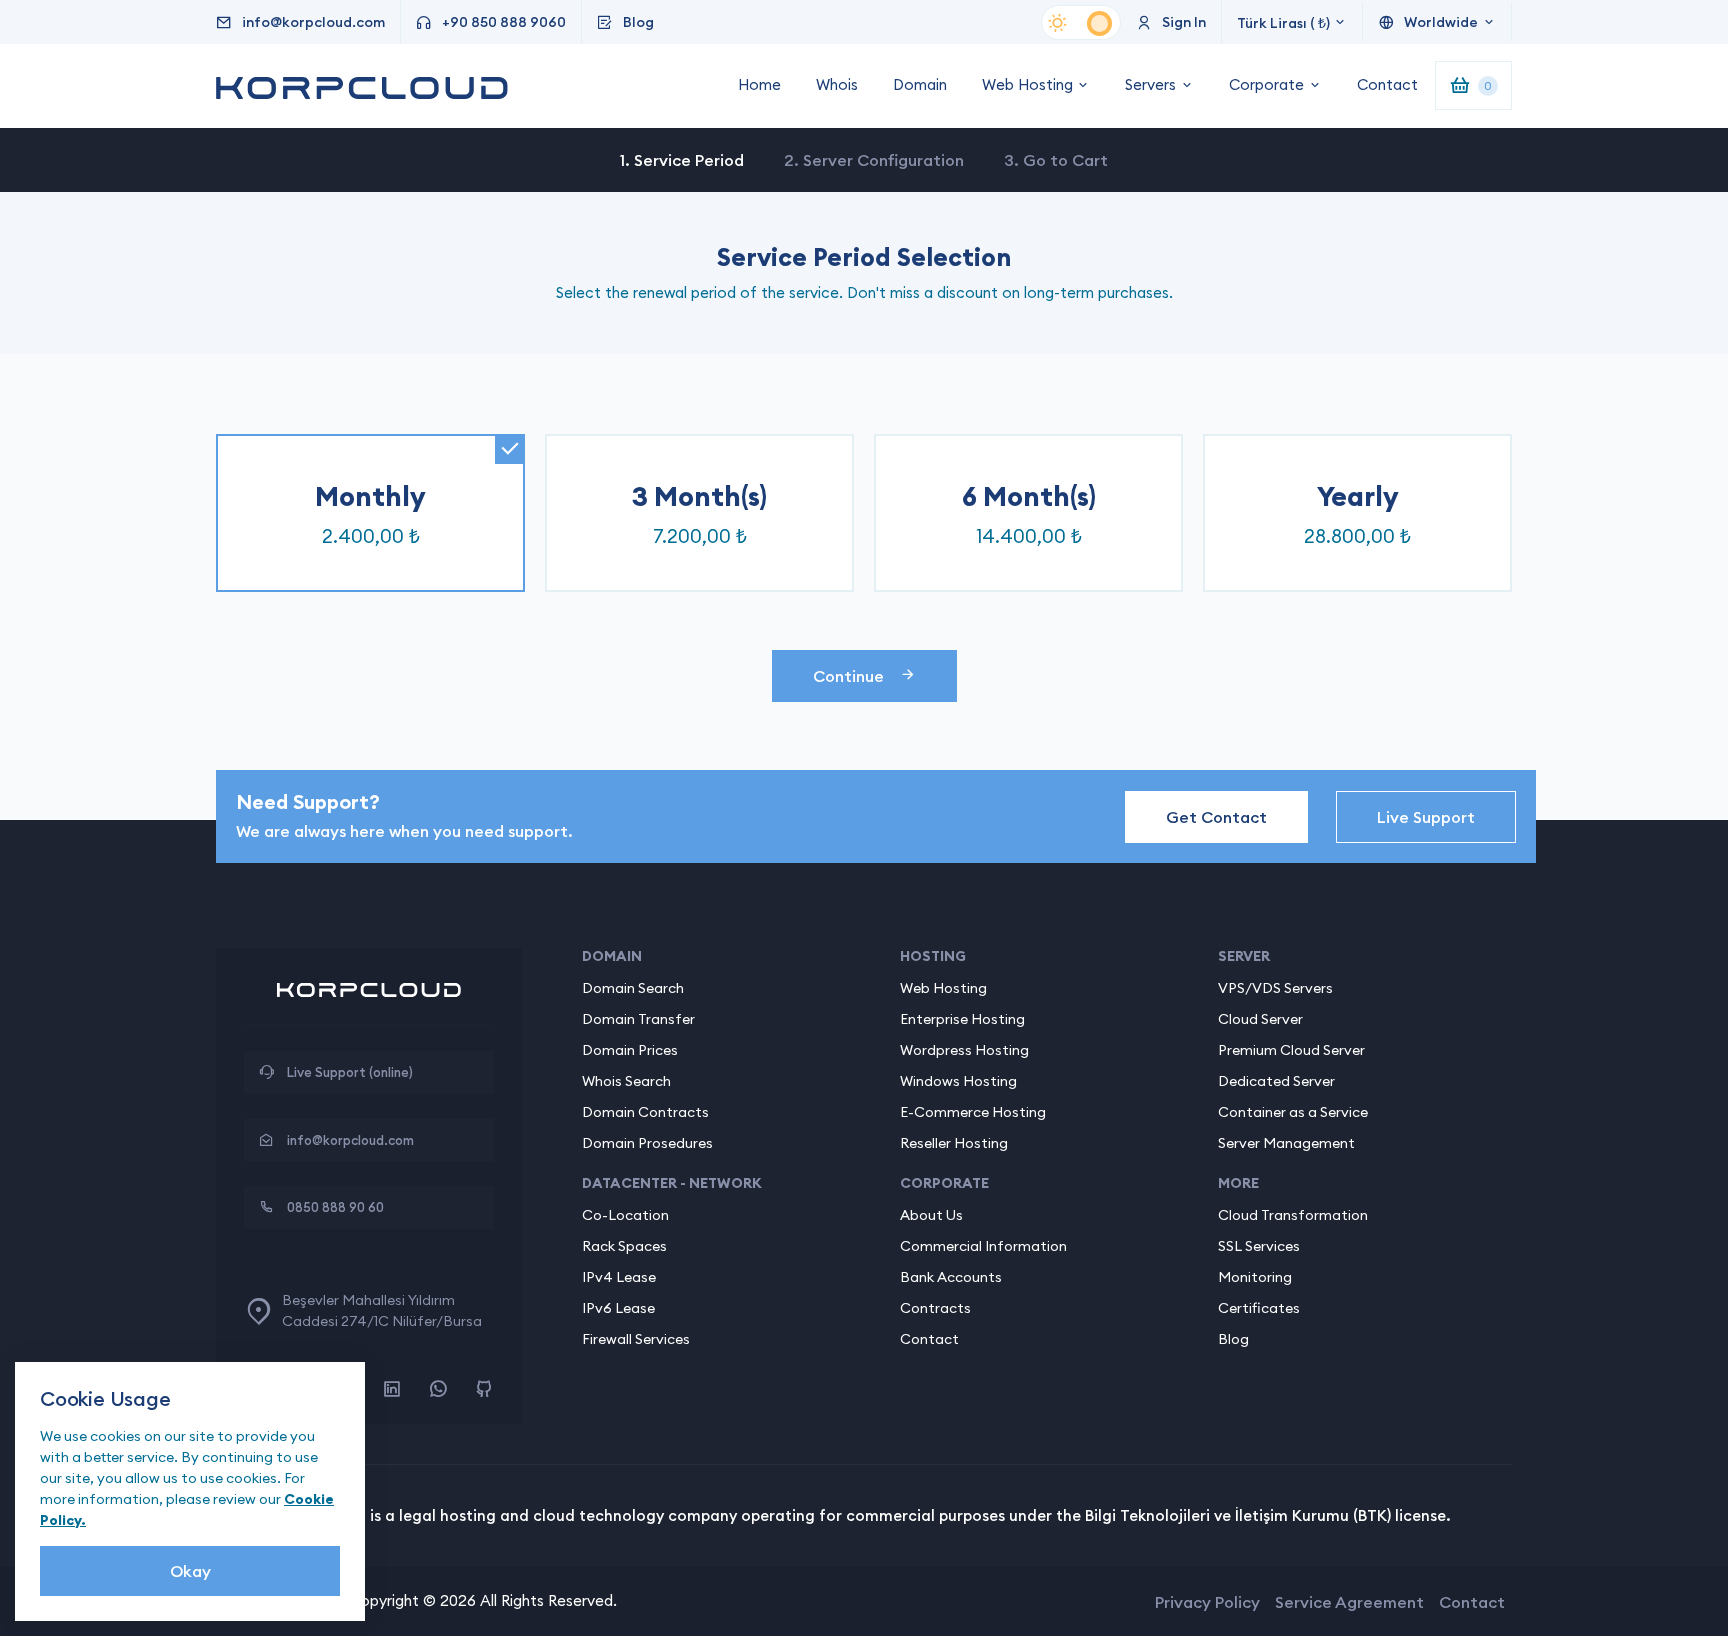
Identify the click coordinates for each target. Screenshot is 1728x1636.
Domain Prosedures (647, 1143)
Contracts (935, 1308)
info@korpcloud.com (313, 22)
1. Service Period (682, 160)
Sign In (1184, 22)
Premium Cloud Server (1291, 1050)
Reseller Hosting (954, 1143)
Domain (920, 84)
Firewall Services (636, 1339)
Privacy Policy (1207, 1602)
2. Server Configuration (874, 160)
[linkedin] (392, 1390)
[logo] (369, 1001)
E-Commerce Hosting (973, 1112)
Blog (638, 22)
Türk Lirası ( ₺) (1283, 23)
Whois (837, 84)
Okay (190, 1571)
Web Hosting (1027, 84)
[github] (484, 1390)
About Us (931, 1215)
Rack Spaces (624, 1246)
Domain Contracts (645, 1112)
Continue (848, 676)
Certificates (1259, 1308)
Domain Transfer (638, 1019)
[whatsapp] (438, 1390)
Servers (1150, 84)
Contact (1387, 84)
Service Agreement (1349, 1602)
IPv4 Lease (619, 1277)
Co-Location (625, 1215)
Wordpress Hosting (964, 1050)
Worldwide (1441, 22)
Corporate (1266, 84)
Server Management (1286, 1143)
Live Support (1426, 817)
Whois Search (626, 1081)
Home (759, 84)
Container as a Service (1293, 1112)
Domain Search (633, 988)
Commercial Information (983, 1246)
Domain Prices (630, 1050)
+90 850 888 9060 (504, 22)
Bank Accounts (951, 1277)
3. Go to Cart (1056, 160)
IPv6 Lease (618, 1308)
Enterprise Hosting (962, 1019)
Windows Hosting (958, 1081)
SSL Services (1259, 1246)
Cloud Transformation (1293, 1215)
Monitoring (1255, 1277)
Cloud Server (1260, 1019)
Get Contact (1216, 817)
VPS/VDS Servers (1275, 988)
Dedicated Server (1276, 1081)
